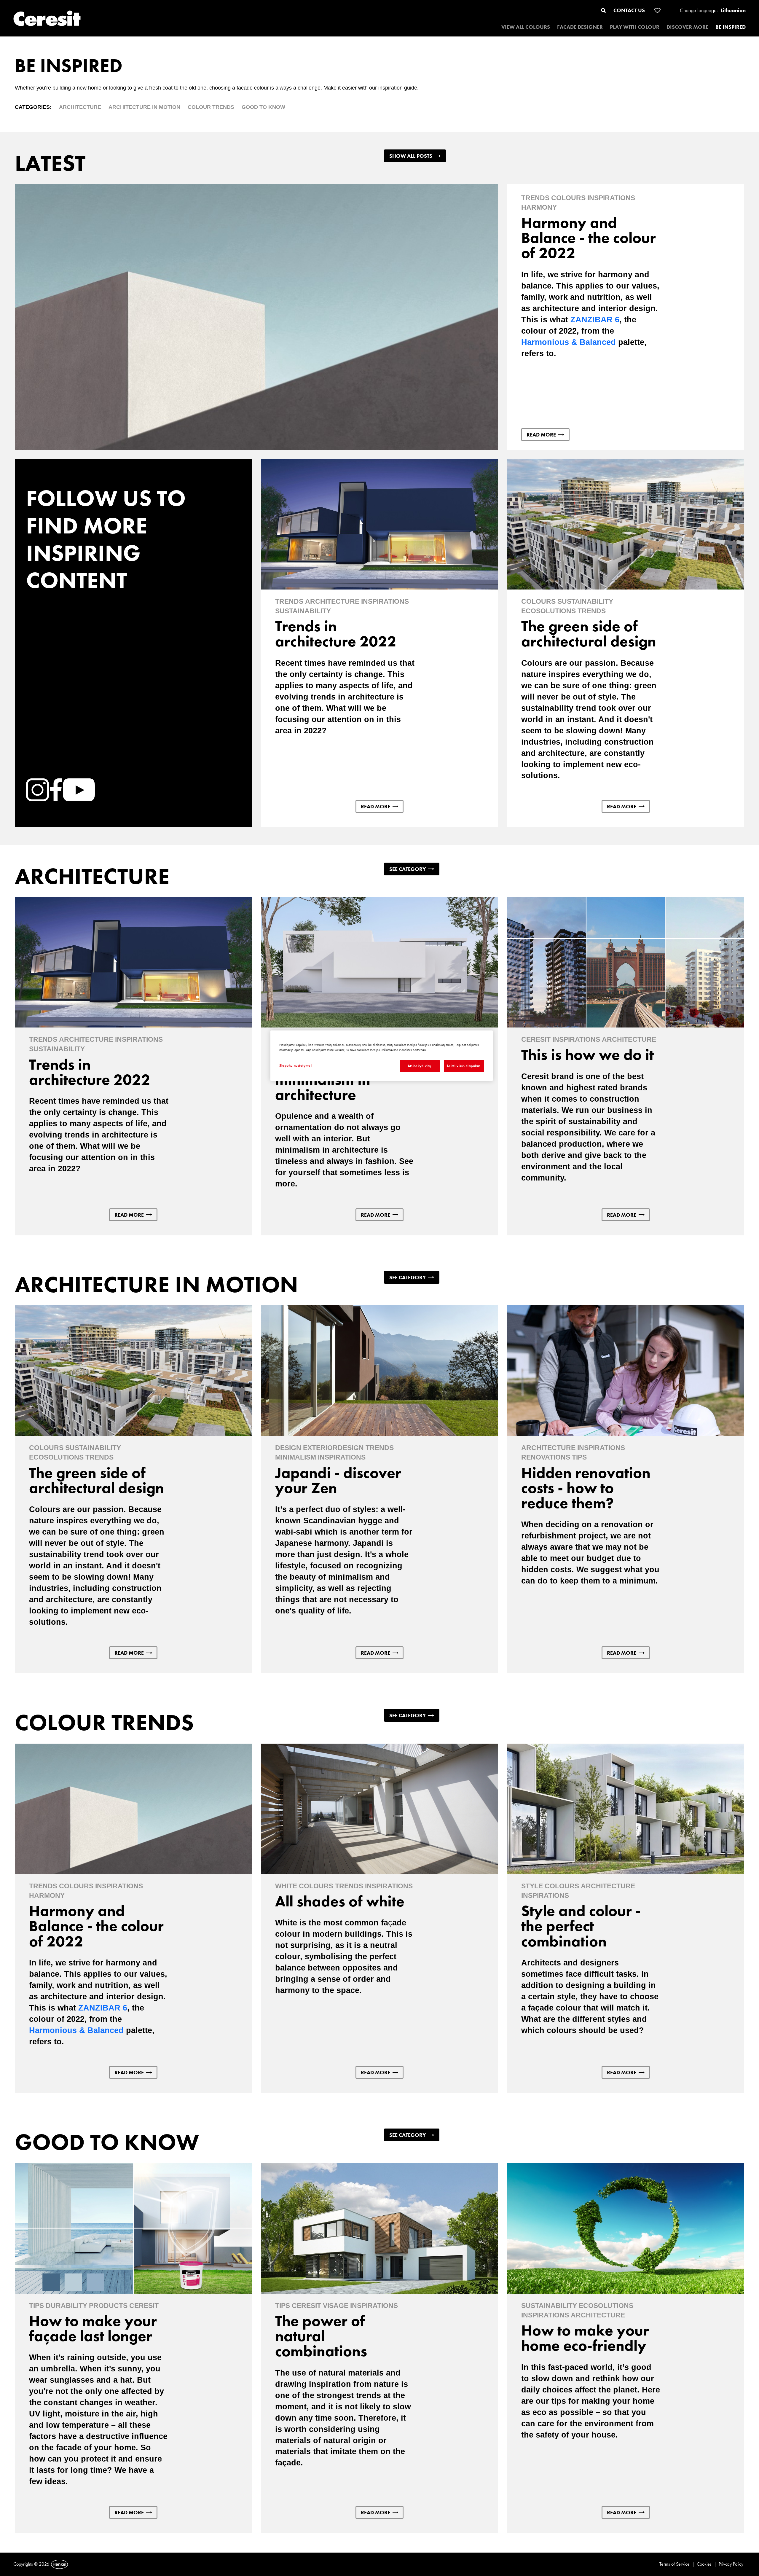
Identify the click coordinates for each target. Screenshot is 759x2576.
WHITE (286, 1886)
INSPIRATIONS (611, 198)
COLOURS (568, 198)
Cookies (704, 2564)
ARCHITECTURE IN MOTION (144, 107)
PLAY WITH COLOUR (635, 27)
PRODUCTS (108, 2306)
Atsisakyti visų (420, 1066)
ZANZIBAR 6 (595, 320)
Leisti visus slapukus (464, 1066)
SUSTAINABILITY (303, 611)
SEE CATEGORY (408, 869)
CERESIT (536, 1039)
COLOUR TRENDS (211, 107)
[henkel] (59, 2564)
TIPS (579, 1457)
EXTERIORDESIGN (333, 1448)
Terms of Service (675, 2564)
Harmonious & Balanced (569, 342)
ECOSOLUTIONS (548, 611)
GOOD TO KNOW (263, 107)
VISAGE (336, 2306)
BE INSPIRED (731, 27)
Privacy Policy (731, 2564)
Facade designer (580, 27)
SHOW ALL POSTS (411, 156)
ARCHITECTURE (80, 107)
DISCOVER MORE (687, 27)
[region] (382, 1056)
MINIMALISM (296, 1457)
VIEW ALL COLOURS (526, 27)
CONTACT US (629, 10)
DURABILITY (66, 2306)
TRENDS (535, 198)
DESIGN (288, 1448)
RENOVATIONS (546, 1457)
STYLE (532, 1886)
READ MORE (541, 435)
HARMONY (539, 207)
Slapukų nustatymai (295, 1065)
